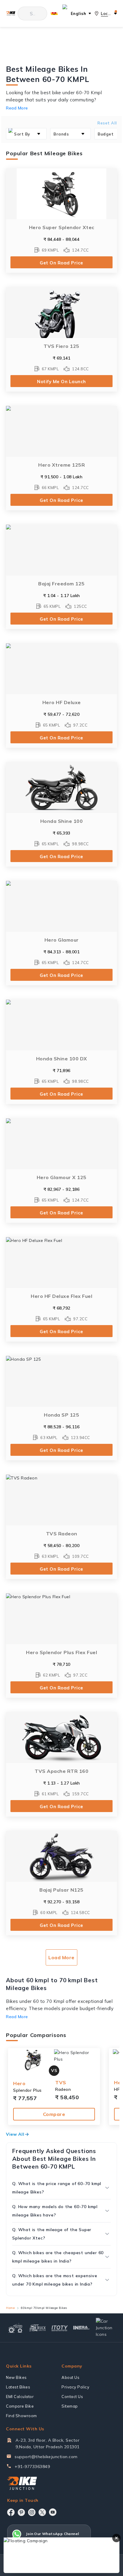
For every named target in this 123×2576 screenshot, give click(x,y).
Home (10, 2308)
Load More (61, 1957)
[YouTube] (53, 2512)
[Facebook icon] (11, 2512)
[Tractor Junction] (16, 2328)
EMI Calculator (20, 2397)
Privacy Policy (75, 2387)
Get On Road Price (61, 263)
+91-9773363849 (32, 2467)
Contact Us (72, 2397)
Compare (54, 2114)
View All (15, 2134)
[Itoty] (60, 2328)
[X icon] (42, 2512)
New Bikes (16, 2377)
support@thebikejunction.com (46, 2457)
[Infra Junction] (82, 2328)
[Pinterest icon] (21, 2512)
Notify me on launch (61, 382)
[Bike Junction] (11, 14)
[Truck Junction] (38, 2328)
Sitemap (70, 2406)
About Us (70, 2377)
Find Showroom (21, 2416)
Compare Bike (20, 2406)
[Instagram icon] (32, 2512)
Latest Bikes (18, 2387)
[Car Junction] (106, 2328)
